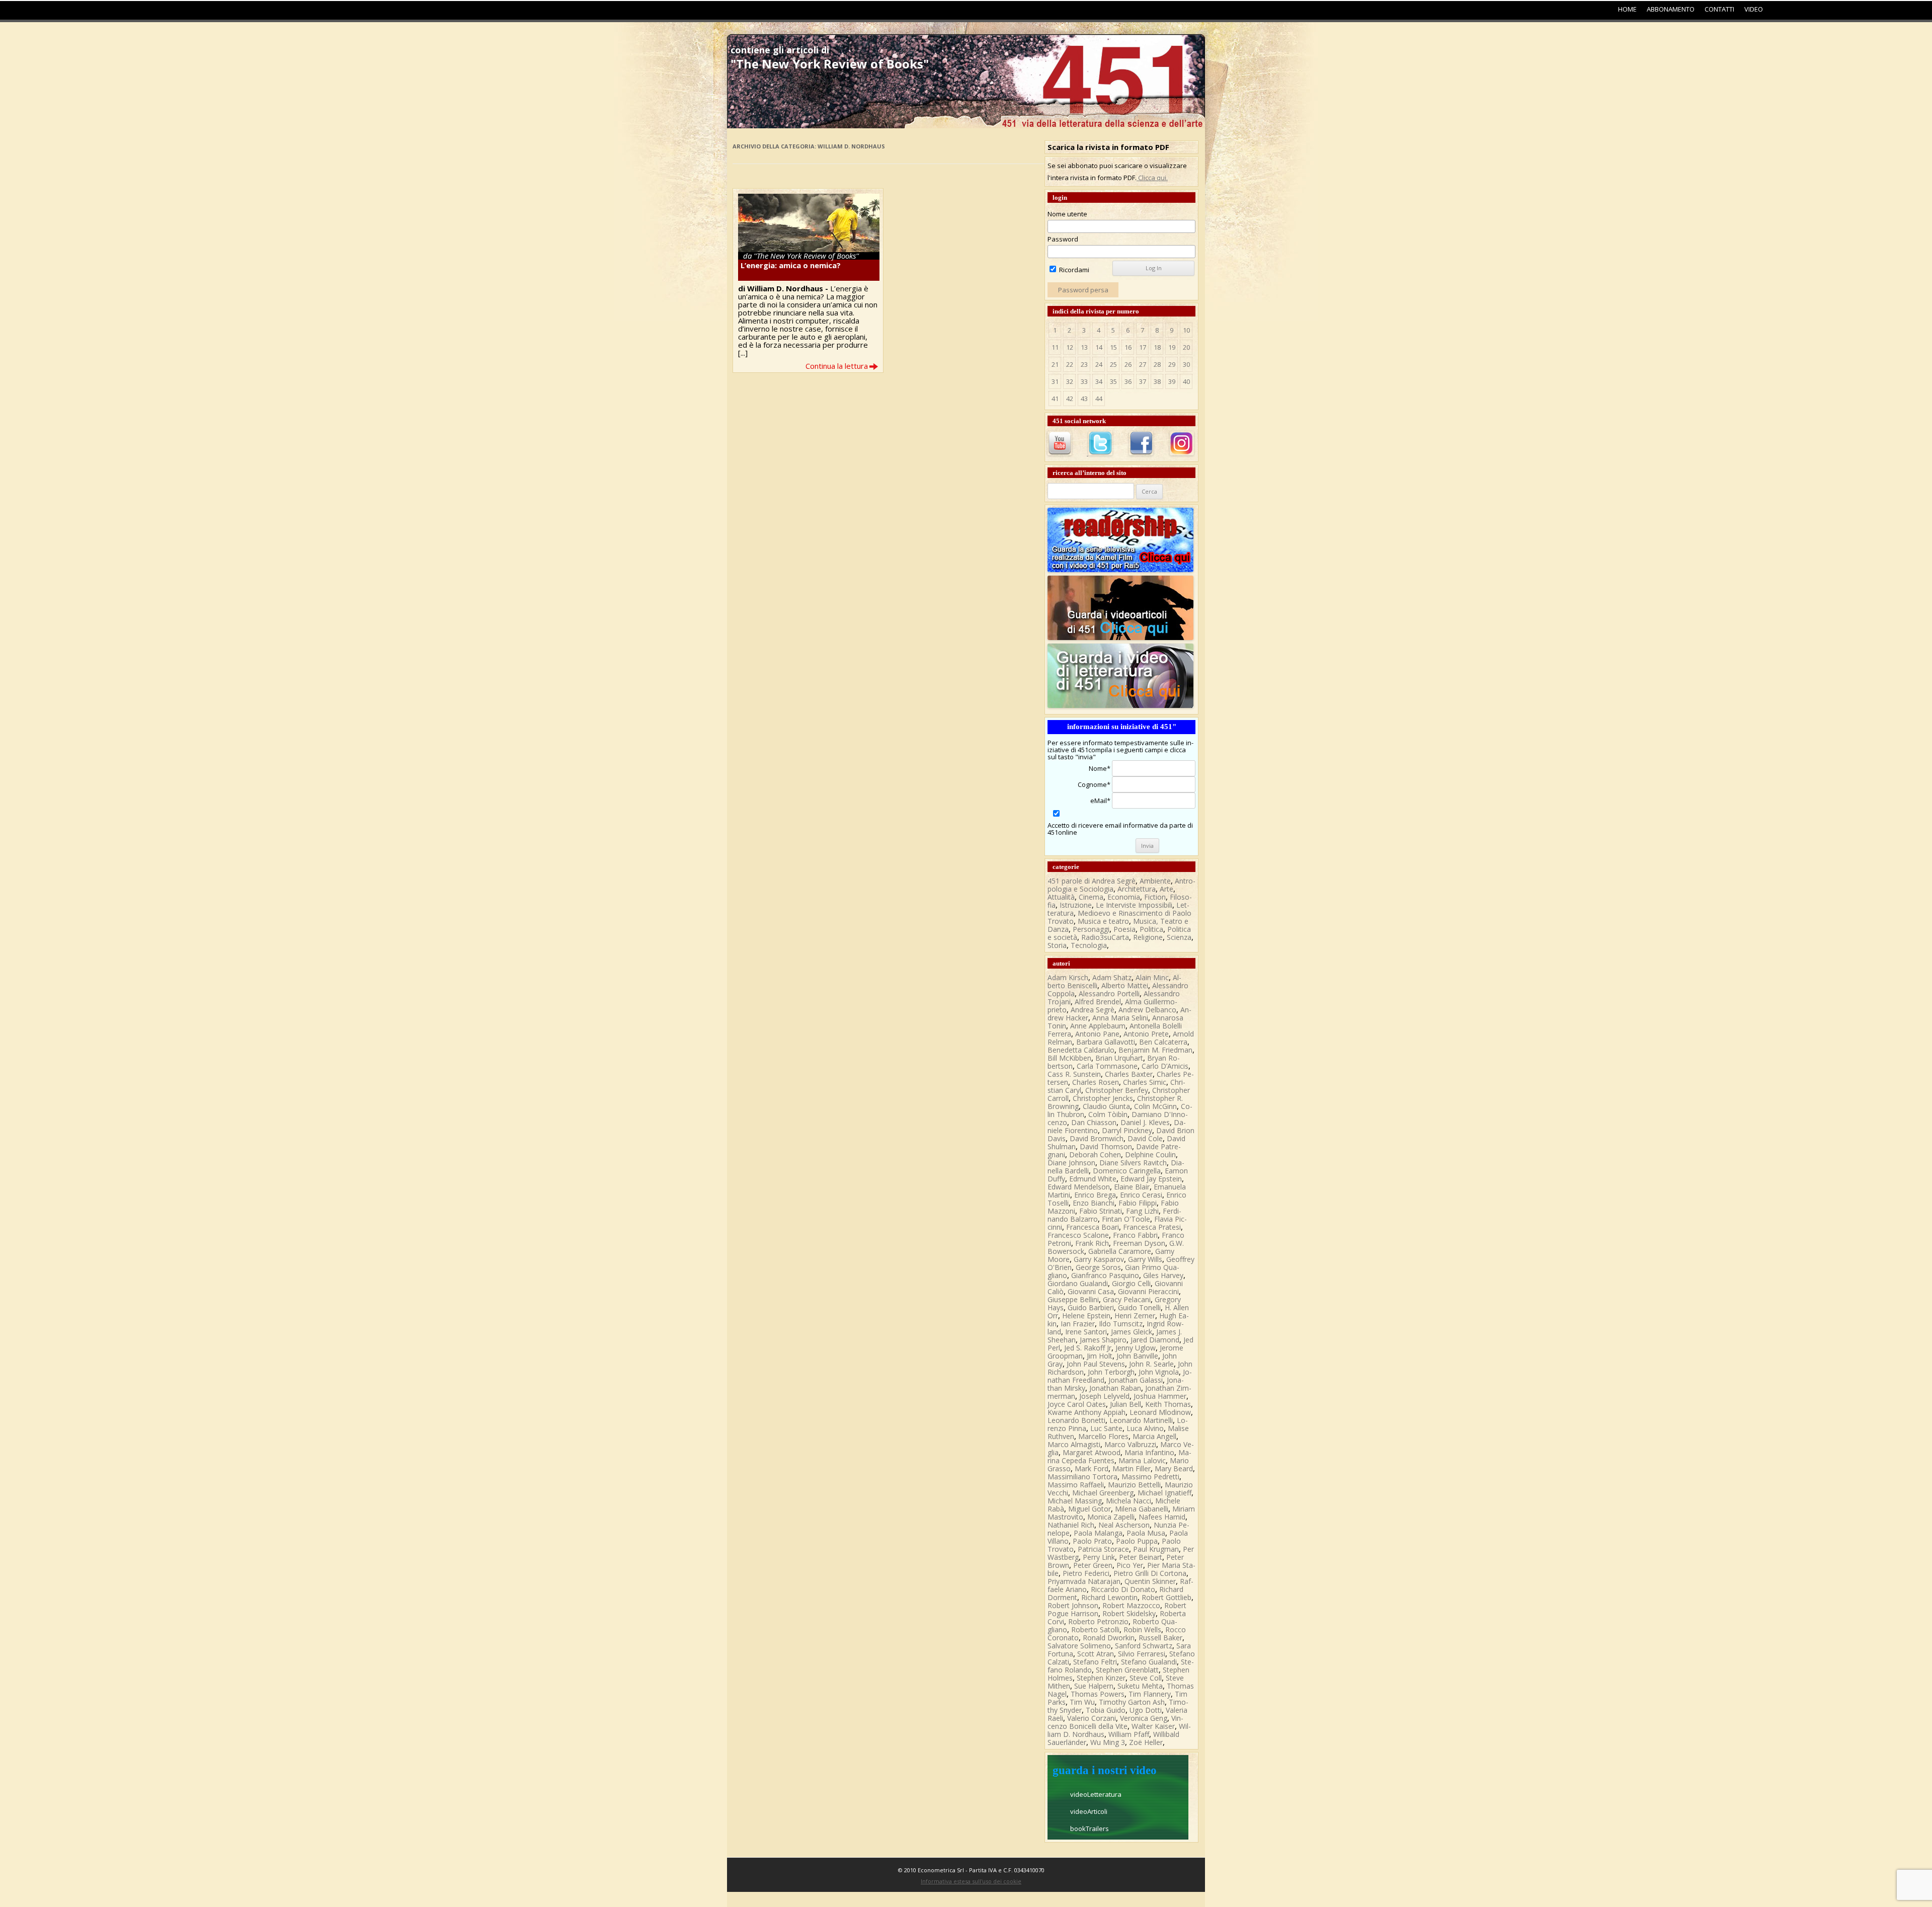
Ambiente (1155, 881)
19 (1172, 347)
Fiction (1155, 897)
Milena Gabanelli (1142, 1509)
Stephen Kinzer (1101, 1678)
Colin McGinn (1155, 1106)
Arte (1166, 889)
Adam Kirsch (1068, 977)
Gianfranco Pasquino (1105, 1275)
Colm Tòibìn (1108, 1114)
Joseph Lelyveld (1104, 1396)
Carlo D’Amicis (1165, 1066)
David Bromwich (1097, 1138)
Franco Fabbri (1135, 1235)
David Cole (1145, 1138)
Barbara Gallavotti (1106, 1042)
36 (1128, 381)
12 (1070, 347)
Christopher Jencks (1103, 1098)
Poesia (1124, 929)
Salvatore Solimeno (1079, 1646)
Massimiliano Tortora (1082, 1477)
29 (1172, 364)
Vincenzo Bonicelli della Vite (1115, 1722)
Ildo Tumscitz (1121, 1324)
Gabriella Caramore (1120, 1251)
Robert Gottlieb (1166, 1597)
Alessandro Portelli (1109, 994)
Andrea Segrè (1093, 1010)
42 (1070, 399)
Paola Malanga (1098, 1533)
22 (1070, 364)
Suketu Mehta (1140, 1686)
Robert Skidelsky (1129, 1613)
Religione (1148, 937)
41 (1055, 399)
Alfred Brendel (1098, 1002)
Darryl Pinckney (1127, 1130)
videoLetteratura (1096, 1794)
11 (1055, 347)
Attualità (1061, 897)
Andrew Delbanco (1147, 1010)
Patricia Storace (1103, 1549)
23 (1084, 364)
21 (1055, 364)
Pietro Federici (1086, 1573)
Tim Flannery (1150, 1694)
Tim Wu (1082, 1702)
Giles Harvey (1163, 1275)
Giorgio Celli (1131, 1283)
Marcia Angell (1154, 1436)
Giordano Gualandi (1078, 1283)
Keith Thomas (1168, 1404)
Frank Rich (1092, 1243)
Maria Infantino (1149, 1452)
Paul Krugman (1156, 1549)
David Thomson (1106, 1146)
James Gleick (1132, 1332)
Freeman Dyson (1139, 1243)
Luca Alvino (1145, 1428)
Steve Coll (1146, 1678)
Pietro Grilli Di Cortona (1150, 1573)
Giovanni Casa (1091, 1291)
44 (1099, 399)
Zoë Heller (1146, 1742)
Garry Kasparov (1099, 1259)
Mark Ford (1092, 1468)
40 (1186, 381)
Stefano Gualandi (1149, 1662)
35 (1113, 381)
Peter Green (1093, 1565)
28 (1157, 364)
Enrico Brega (1095, 1195)
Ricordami (1073, 270)
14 (1099, 347)
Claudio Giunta (1106, 1106)
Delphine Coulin (1150, 1155)
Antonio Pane (1097, 1034)
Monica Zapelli (1111, 1517)
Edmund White (1093, 1179)
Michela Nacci (1129, 1501)
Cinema (1091, 897)
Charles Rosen (1096, 1082)
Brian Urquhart (1119, 1058)
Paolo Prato (1092, 1541)
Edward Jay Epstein (1151, 1179)
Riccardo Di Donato (1123, 1589)
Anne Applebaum (1098, 1026)
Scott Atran (1096, 1654)
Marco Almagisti (1074, 1444)
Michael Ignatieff (1164, 1493)
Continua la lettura (837, 366)
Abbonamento (1671, 9)
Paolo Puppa (1137, 1541)
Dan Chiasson (1094, 1122)
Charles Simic (1145, 1082)
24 (1099, 364)
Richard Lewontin (1109, 1597)
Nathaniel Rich (1071, 1525)
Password (1063, 239)
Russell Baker (1160, 1638)
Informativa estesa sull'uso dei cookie (971, 1881)
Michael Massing (1075, 1501)
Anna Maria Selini (1120, 1018)
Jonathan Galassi (1136, 1380)
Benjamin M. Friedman (1155, 1050)
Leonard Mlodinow (1160, 1412)
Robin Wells (1142, 1630)
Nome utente (1067, 214)
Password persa (1083, 290)
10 (1186, 330)
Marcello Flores (1103, 1436)
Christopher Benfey (1117, 1090)
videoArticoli (1089, 1811)
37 (1143, 381)
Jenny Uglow (1136, 1348)
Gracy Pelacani (1127, 1299)
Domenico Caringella (1127, 1171)
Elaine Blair (1132, 1187)
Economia (1124, 897)
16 (1128, 347)
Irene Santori (1086, 1332)
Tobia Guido (1106, 1710)
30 (1186, 364)
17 (1143, 347)
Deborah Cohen (1095, 1155)
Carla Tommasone (1107, 1066)
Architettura (1137, 889)
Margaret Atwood (1092, 1452)
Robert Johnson (1073, 1605)
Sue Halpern (1094, 1686)
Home (1627, 9)
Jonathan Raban (1115, 1388)
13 (1084, 347)
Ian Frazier (1078, 1324)
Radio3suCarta (1105, 937)
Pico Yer (1130, 1565)
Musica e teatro (1103, 921)
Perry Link (1099, 1557)
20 (1186, 347)
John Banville (1137, 1356)
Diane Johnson (1071, 1163)
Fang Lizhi (1142, 1211)
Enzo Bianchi (1094, 1203)
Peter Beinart (1141, 1557)
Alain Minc (1152, 977)
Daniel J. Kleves (1145, 1122)
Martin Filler (1132, 1468)
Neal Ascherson (1124, 1525)
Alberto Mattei (1125, 985)
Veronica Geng (1144, 1718)
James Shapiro (1103, 1340)
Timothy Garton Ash (1132, 1702)
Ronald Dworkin (1109, 1638)
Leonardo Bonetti (1076, 1420)
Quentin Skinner (1150, 1581)
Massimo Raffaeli (1076, 1485)
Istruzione (1076, 905)
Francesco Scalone (1078, 1235)
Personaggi (1091, 929)
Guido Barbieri (1091, 1307)
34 (1099, 381)
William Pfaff (1129, 1734)
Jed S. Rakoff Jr (1088, 1348)
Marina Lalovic (1142, 1460)
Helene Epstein (1086, 1316)
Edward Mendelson (1079, 1187)
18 (1157, 347)
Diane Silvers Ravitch (1133, 1163)
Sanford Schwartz (1144, 1646)
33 (1084, 381)
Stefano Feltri (1095, 1662)
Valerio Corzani (1092, 1718)
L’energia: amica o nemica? (791, 265)
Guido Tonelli (1139, 1307)
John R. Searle (1151, 1364)
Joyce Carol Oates (1077, 1404)
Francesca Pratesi (1152, 1227)
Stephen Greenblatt (1127, 1670)
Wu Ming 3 (1108, 1742)
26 (1128, 364)
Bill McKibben (1069, 1058)
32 (1070, 381)
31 (1055, 381)
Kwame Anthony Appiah (1086, 1412)
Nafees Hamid (1162, 1517)
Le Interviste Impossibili (1134, 905)
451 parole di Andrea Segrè (1092, 881)
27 (1143, 364)
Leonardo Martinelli (1141, 1420)
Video (1754, 9)
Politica (1151, 929)
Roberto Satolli (1095, 1630)
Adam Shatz (1112, 977)
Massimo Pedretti (1150, 1477)
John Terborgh (1111, 1372)
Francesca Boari (1093, 1227)
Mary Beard (1174, 1468)
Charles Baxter (1129, 1074)
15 (1113, 347)
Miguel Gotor (1090, 1509)
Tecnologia (1089, 945)
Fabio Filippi (1138, 1203)
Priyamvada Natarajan (1084, 1581)
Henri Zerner (1135, 1316)
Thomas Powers (1098, 1694)
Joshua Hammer (1160, 1396)
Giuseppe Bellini (1073, 1299)
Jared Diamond (1155, 1340)
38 (1157, 381)
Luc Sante (1106, 1428)
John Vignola (1159, 1372)
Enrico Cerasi (1141, 1195)
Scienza (1179, 937)
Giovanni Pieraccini (1148, 1291)
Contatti (1719, 9)
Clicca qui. (1152, 178)
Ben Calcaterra (1163, 1042)
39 (1172, 381)
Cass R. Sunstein (1074, 1074)
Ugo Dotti (1146, 1710)
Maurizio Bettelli (1134, 1485)
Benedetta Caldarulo (1081, 1050)
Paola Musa (1146, 1533)
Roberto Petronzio (1098, 1621)
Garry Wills (1145, 1259)
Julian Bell (1125, 1404)
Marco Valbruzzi (1130, 1444)
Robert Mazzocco (1131, 1605)
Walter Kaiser (1153, 1726)
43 (1084, 399)
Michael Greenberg (1103, 1493)
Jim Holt (1100, 1356)
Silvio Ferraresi (1142, 1654)
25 (1113, 364)
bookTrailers (1090, 1829)
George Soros (1098, 1267)
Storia (1057, 945)
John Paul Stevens (1096, 1364)
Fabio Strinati (1101, 1211)
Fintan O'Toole (1126, 1219)
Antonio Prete (1146, 1034)
